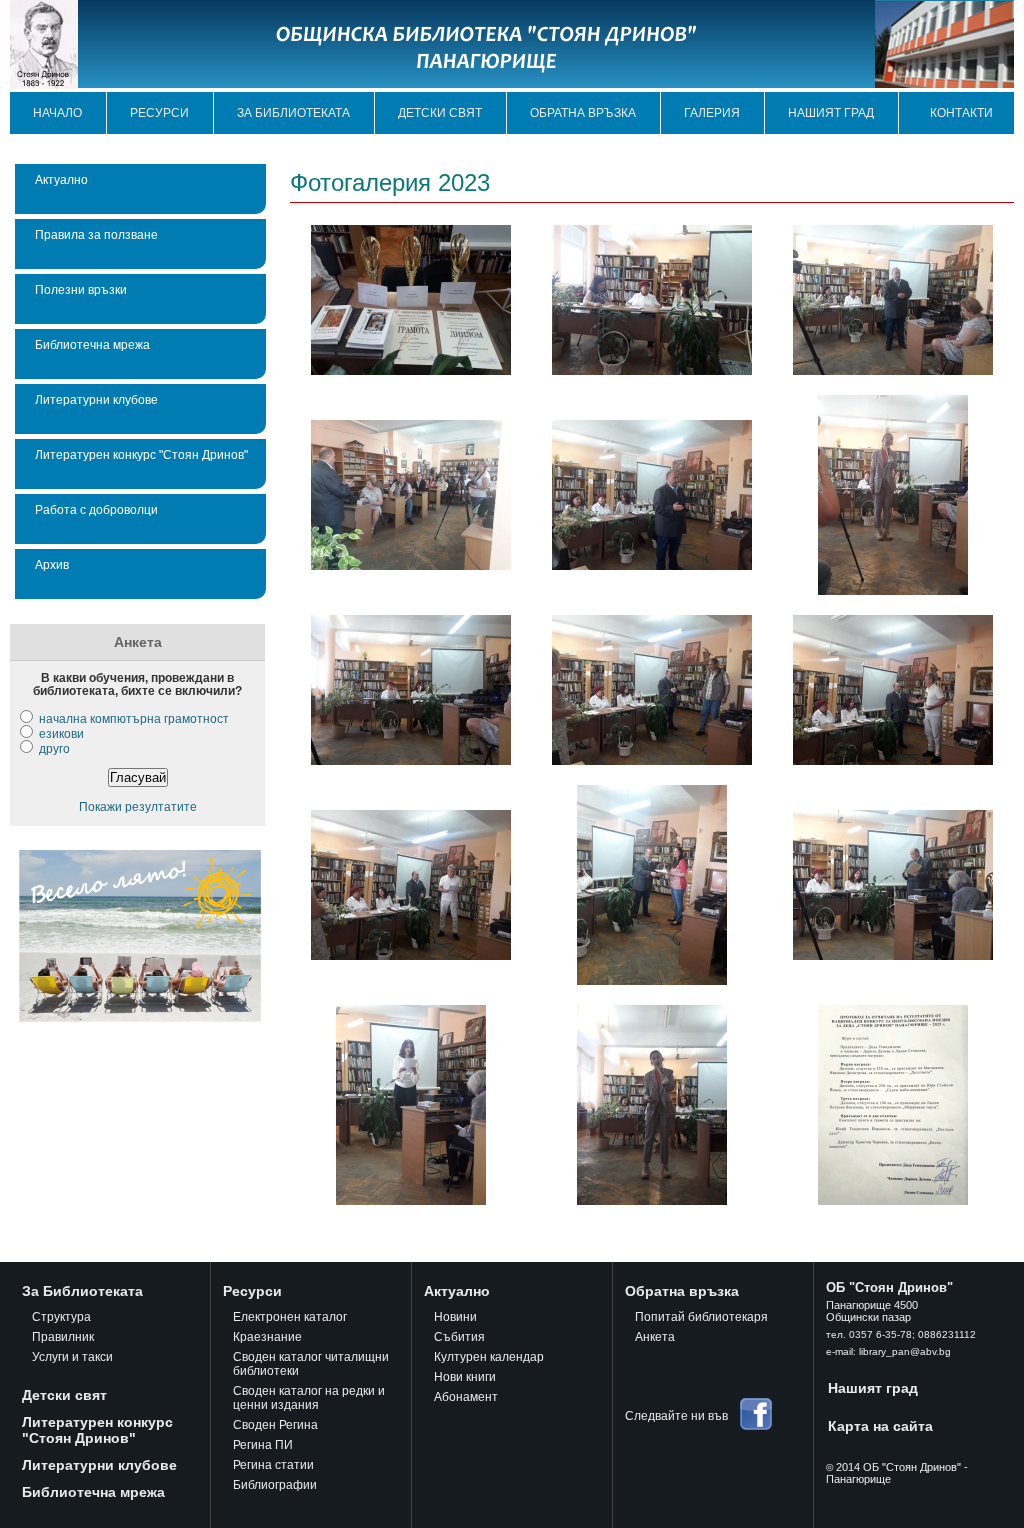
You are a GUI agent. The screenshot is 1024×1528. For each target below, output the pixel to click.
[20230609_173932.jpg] (411, 370)
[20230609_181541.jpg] (411, 1200)
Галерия (712, 113)
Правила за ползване (96, 234)
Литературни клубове (96, 399)
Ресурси (159, 113)
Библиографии (275, 1485)
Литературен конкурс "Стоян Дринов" (141, 454)
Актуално (61, 179)
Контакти (961, 113)
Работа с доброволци (96, 509)
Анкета (655, 1337)
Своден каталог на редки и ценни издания (309, 1398)
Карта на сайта (880, 1426)
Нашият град (831, 113)
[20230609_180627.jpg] (893, 760)
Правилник (63, 1337)
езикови (61, 733)
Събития (459, 1337)
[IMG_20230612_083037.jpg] (893, 1200)
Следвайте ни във (676, 1416)
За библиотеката (293, 113)
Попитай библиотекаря (701, 1317)
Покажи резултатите (138, 806)
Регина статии (273, 1465)
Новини (455, 1317)
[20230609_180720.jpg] (411, 955)
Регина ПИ (263, 1445)
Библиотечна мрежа (92, 344)
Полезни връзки (81, 289)
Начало (57, 113)
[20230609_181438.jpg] (893, 955)
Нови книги (465, 1377)
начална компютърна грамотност (134, 718)
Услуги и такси (72, 1357)
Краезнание (267, 1337)
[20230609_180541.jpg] (652, 760)
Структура (61, 1317)
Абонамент (466, 1397)
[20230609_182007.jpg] (652, 1200)
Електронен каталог (290, 1317)
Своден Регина (275, 1425)
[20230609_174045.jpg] (652, 370)
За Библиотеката (82, 1291)
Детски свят (440, 113)
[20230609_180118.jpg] (411, 760)
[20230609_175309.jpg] (893, 370)
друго (54, 748)
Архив (52, 564)
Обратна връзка (583, 113)
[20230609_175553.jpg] (893, 590)
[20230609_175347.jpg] (411, 565)
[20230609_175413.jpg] (652, 565)
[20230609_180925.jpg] (652, 980)
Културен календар (489, 1357)
